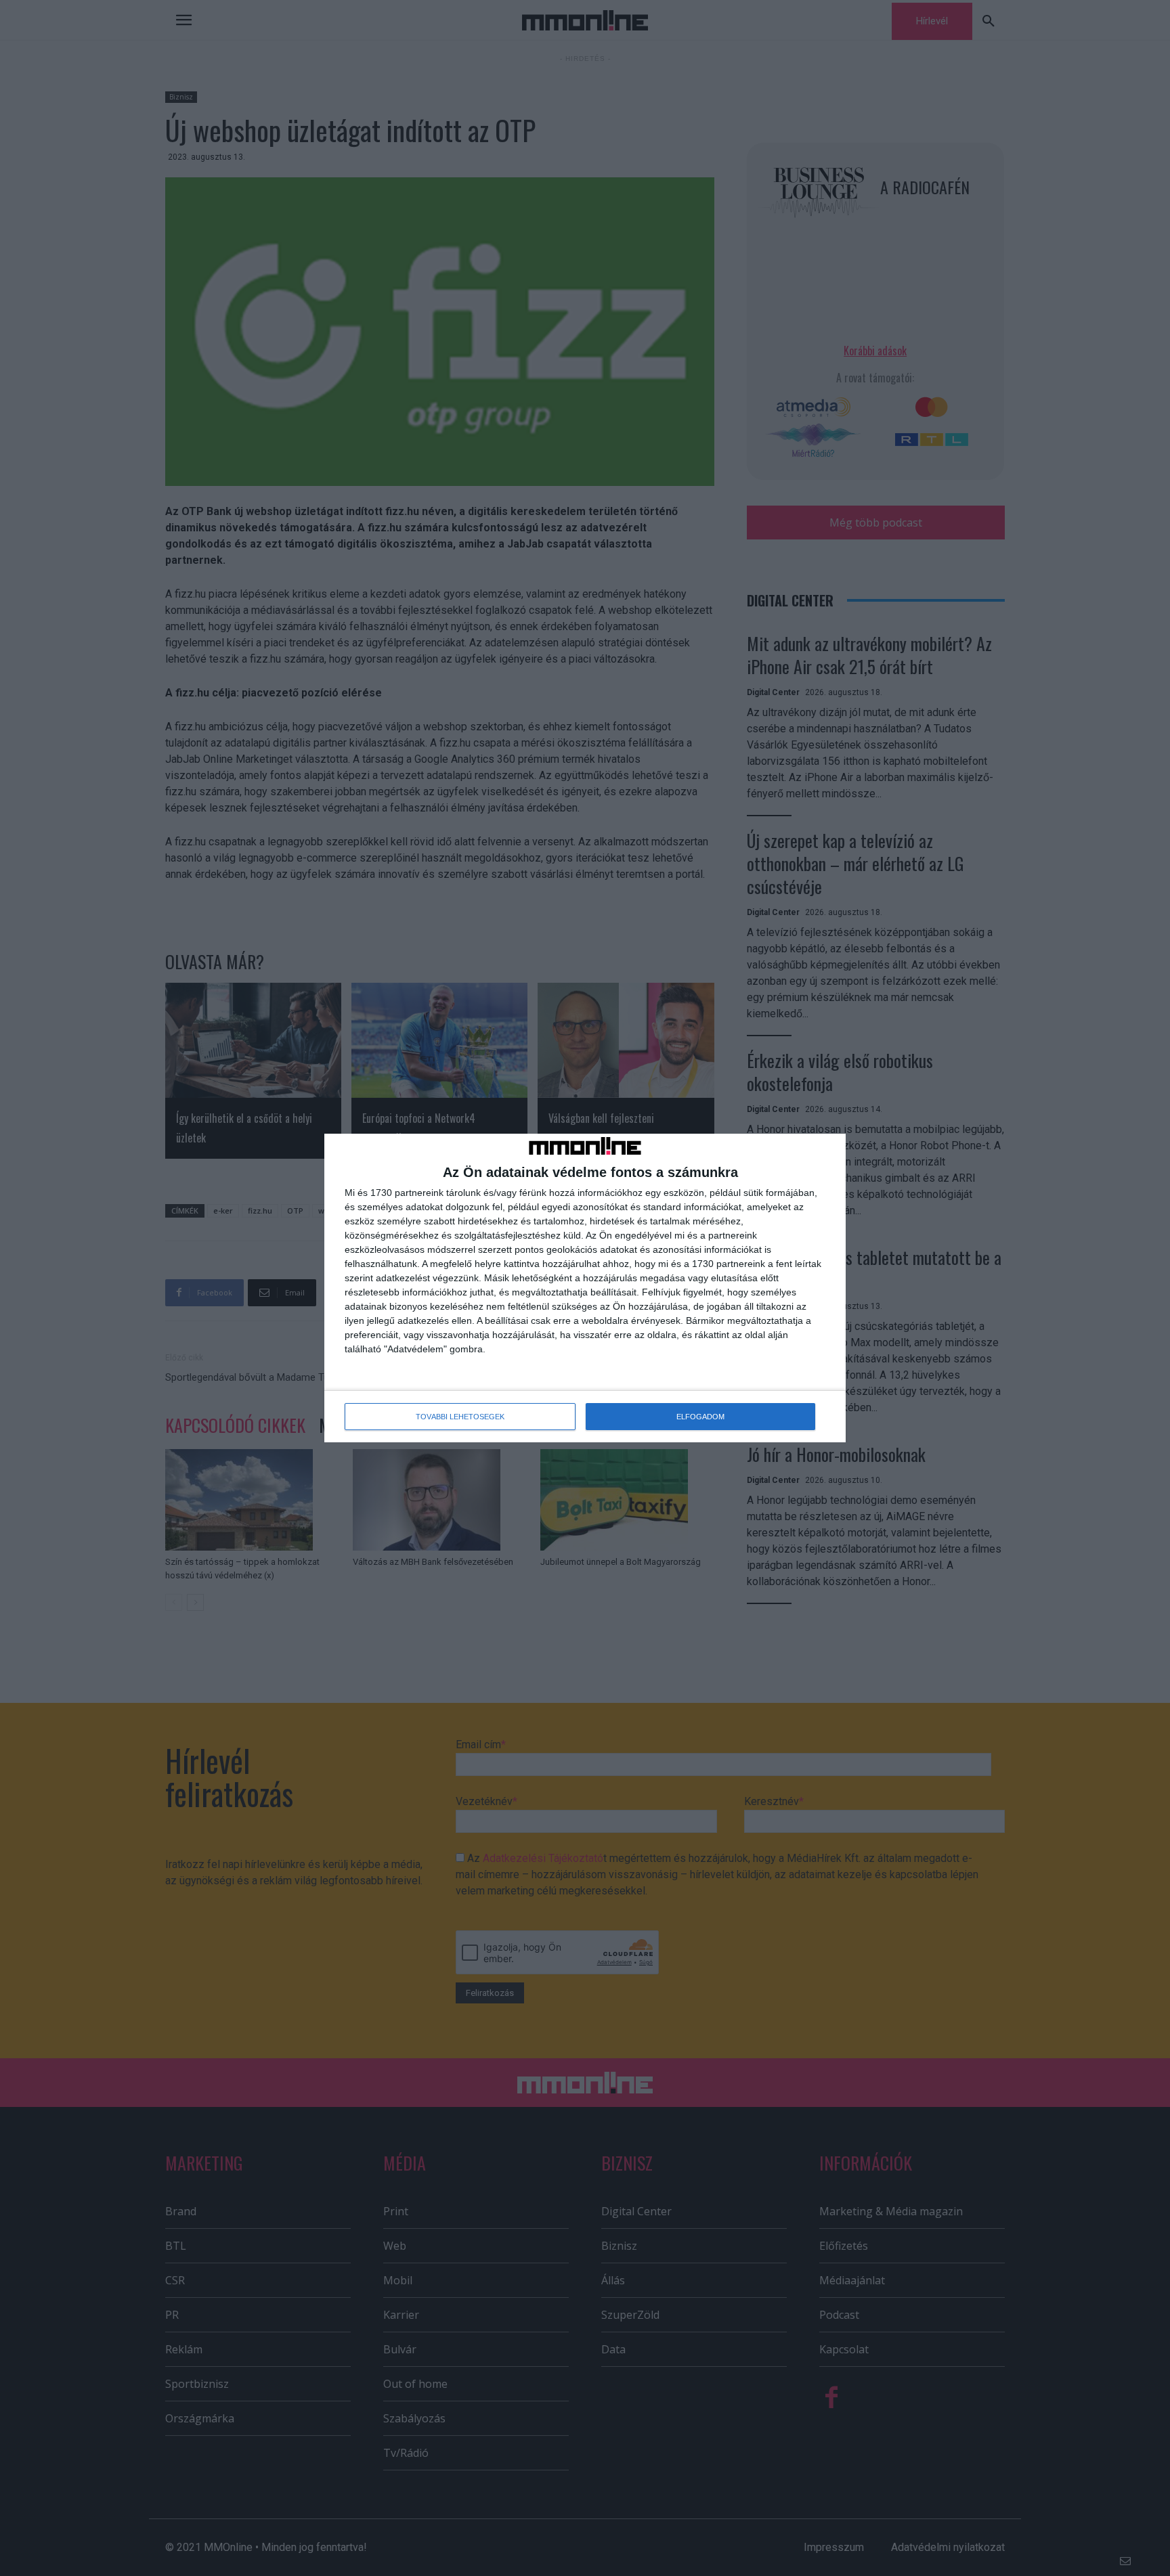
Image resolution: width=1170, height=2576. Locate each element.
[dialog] (585, 1288)
